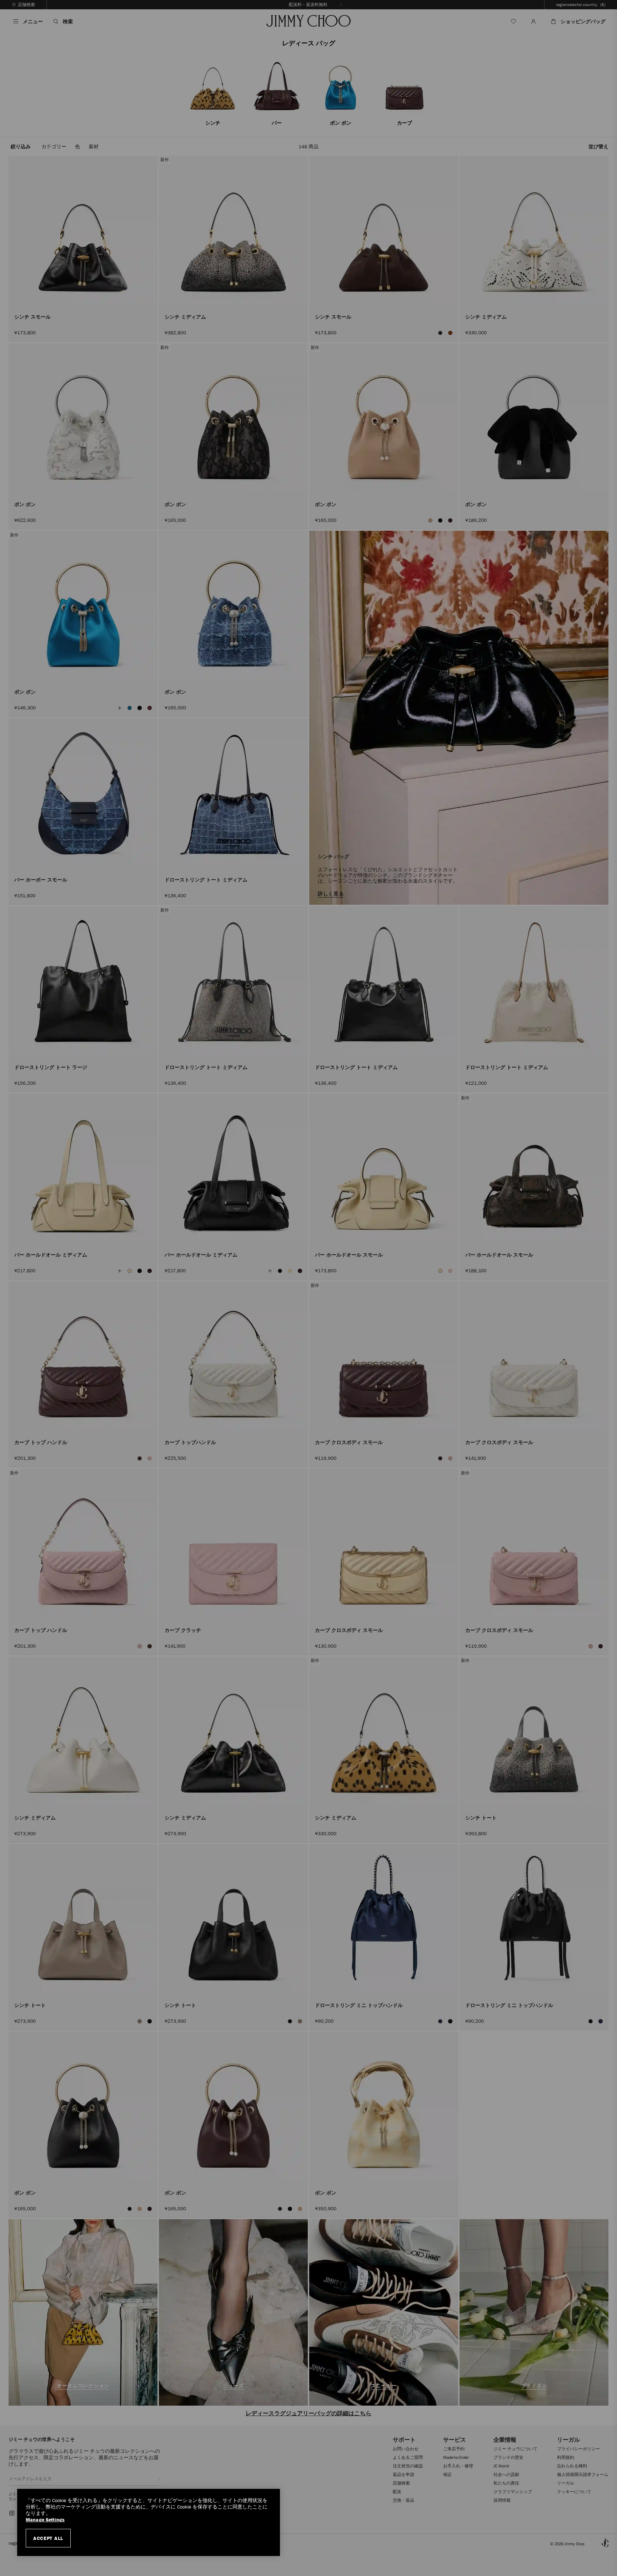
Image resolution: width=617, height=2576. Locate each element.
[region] (149, 2522)
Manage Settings (45, 2520)
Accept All (48, 2538)
